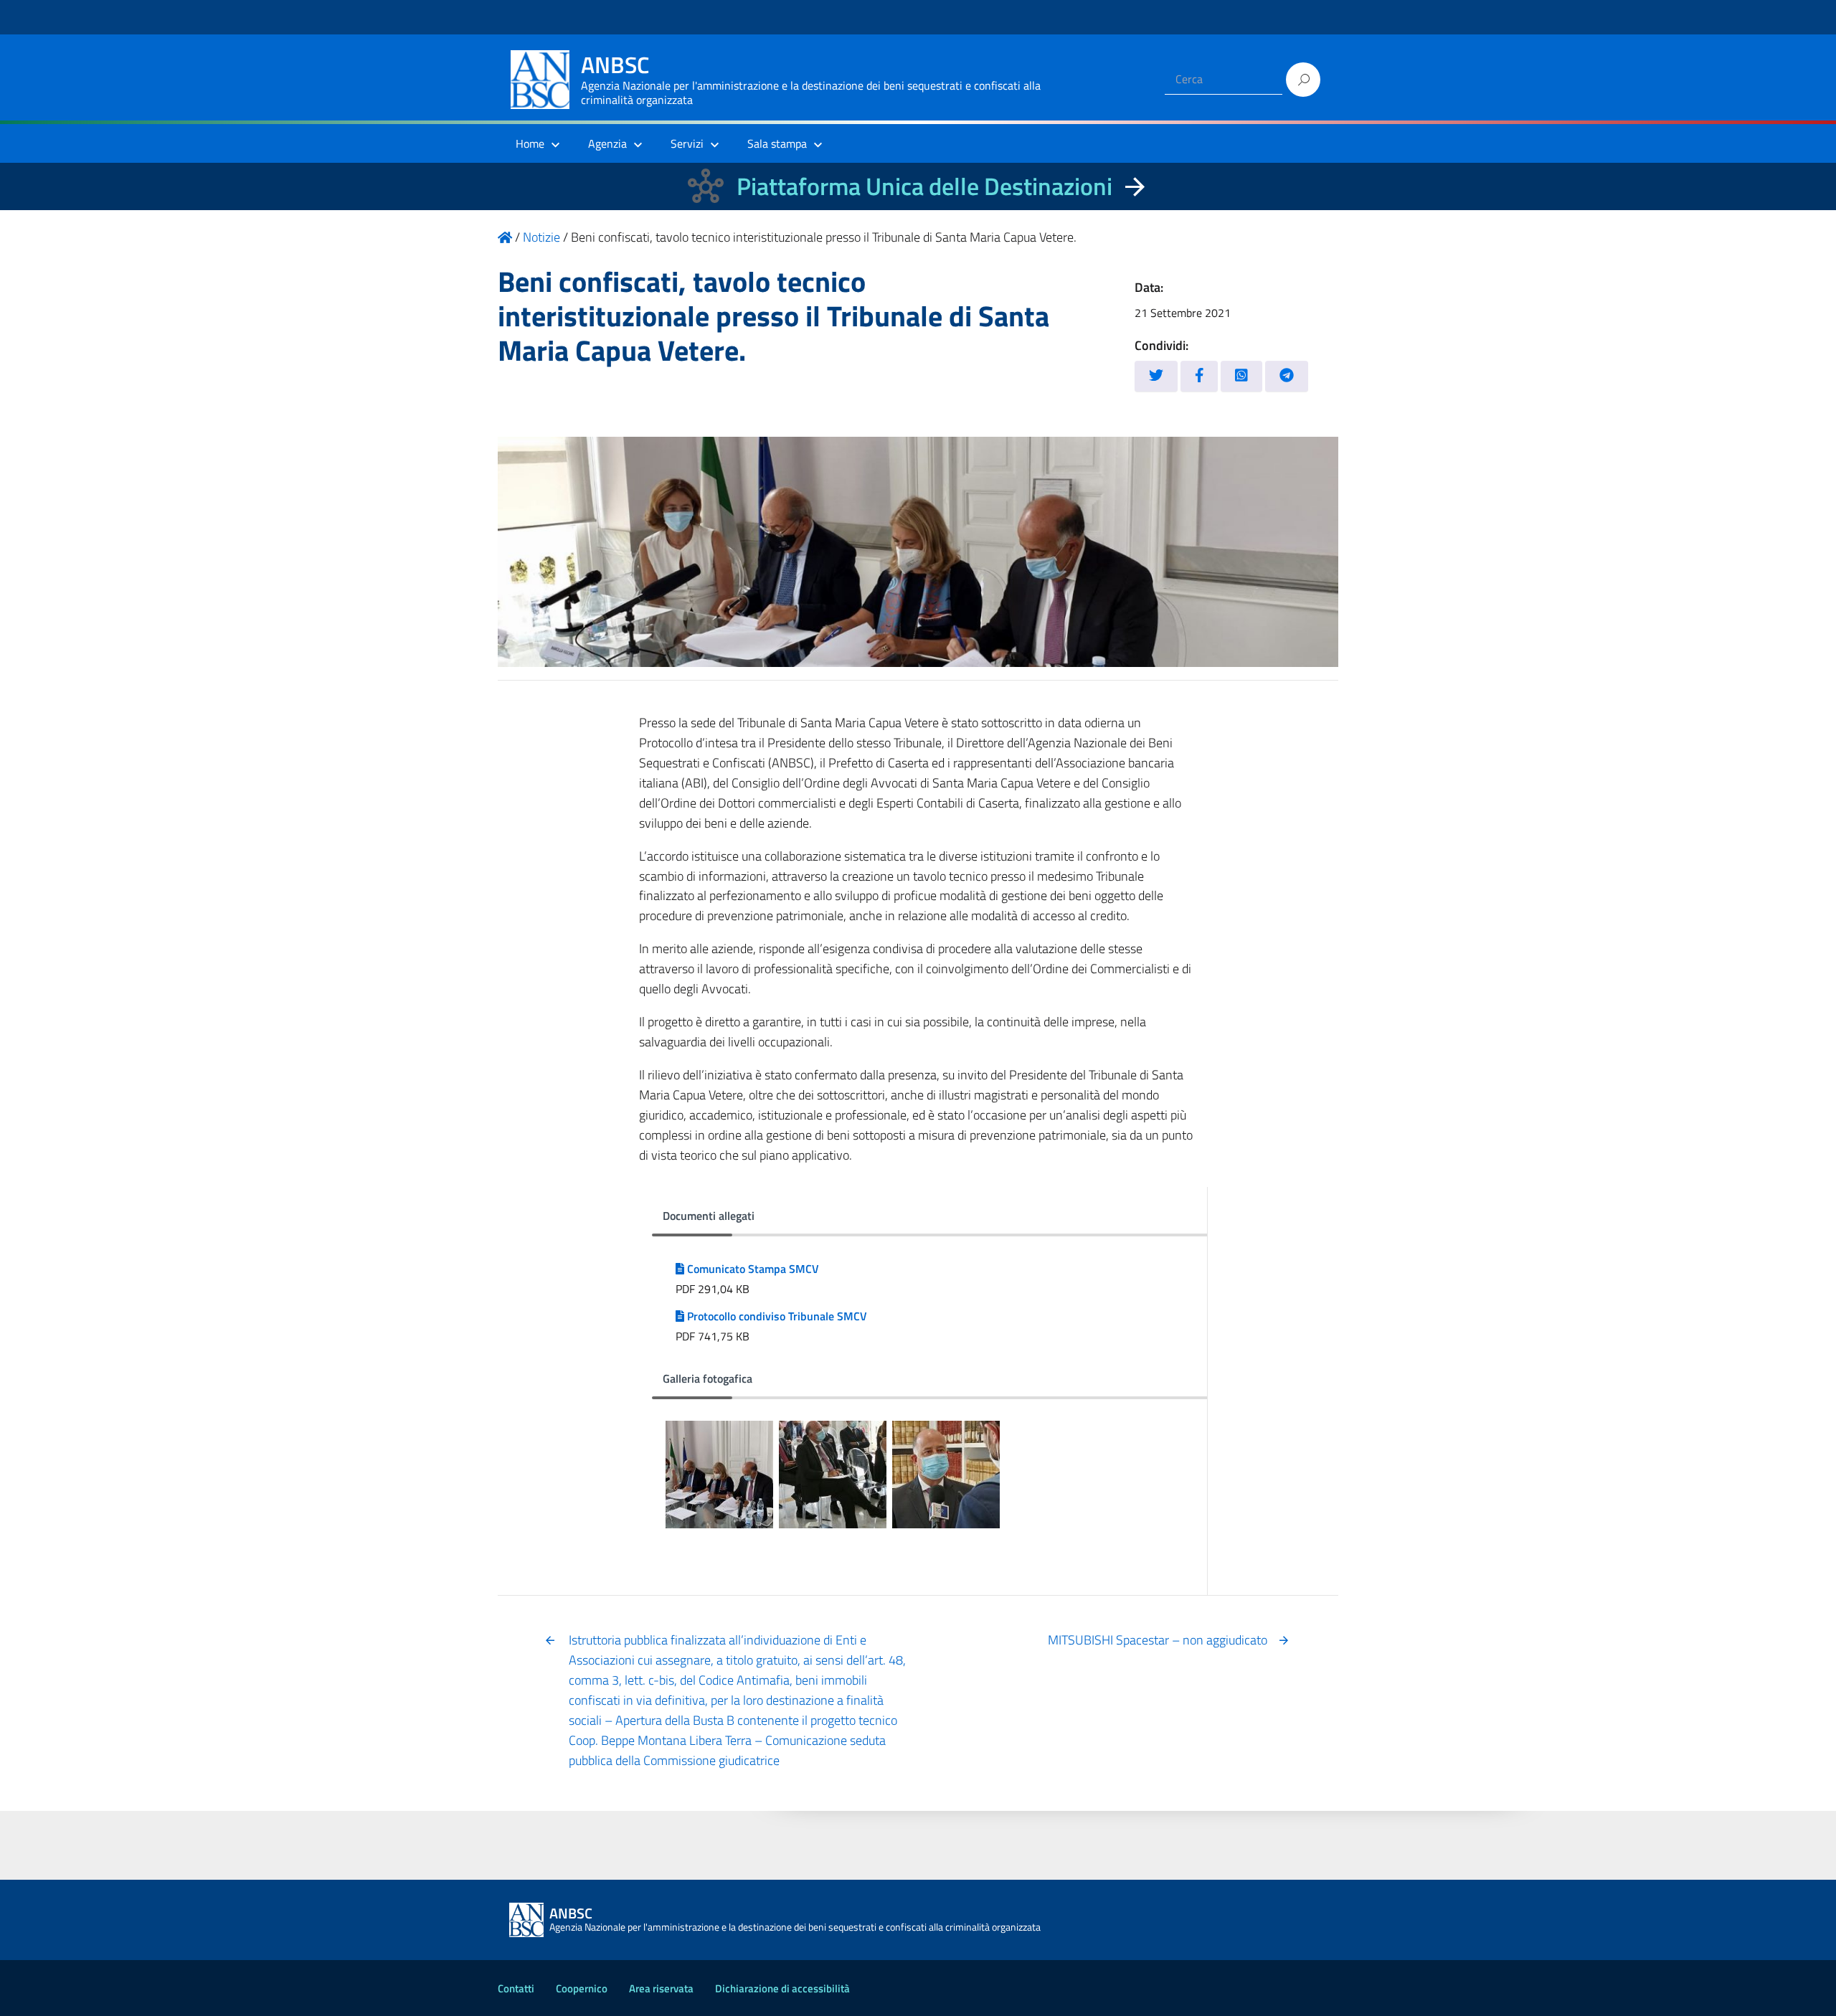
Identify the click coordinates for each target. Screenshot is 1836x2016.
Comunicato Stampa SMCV (752, 1269)
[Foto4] (946, 1475)
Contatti (516, 1988)
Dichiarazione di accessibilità (782, 1988)
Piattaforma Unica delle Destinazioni (924, 186)
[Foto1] (719, 1475)
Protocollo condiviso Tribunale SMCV (776, 1316)
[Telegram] (1287, 376)
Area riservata (661, 1988)
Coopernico (582, 1988)
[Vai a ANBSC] (505, 237)
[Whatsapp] (1241, 376)
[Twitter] (1156, 376)
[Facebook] (1199, 376)
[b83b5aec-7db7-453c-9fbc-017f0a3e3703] (833, 1475)
